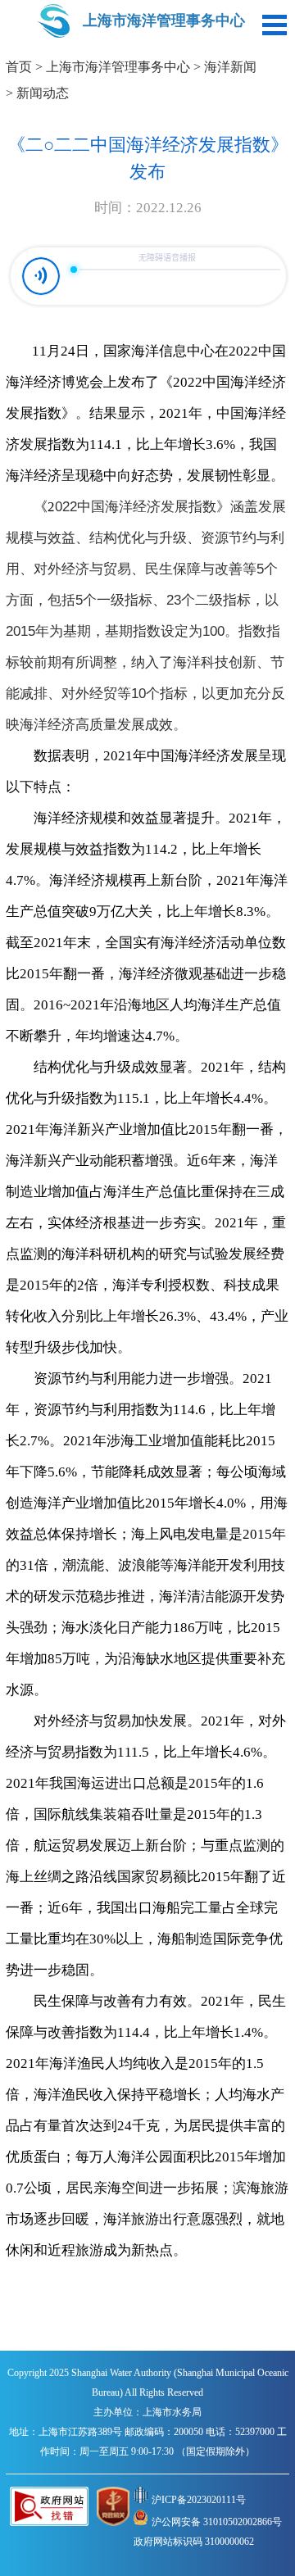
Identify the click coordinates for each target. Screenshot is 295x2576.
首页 (19, 67)
